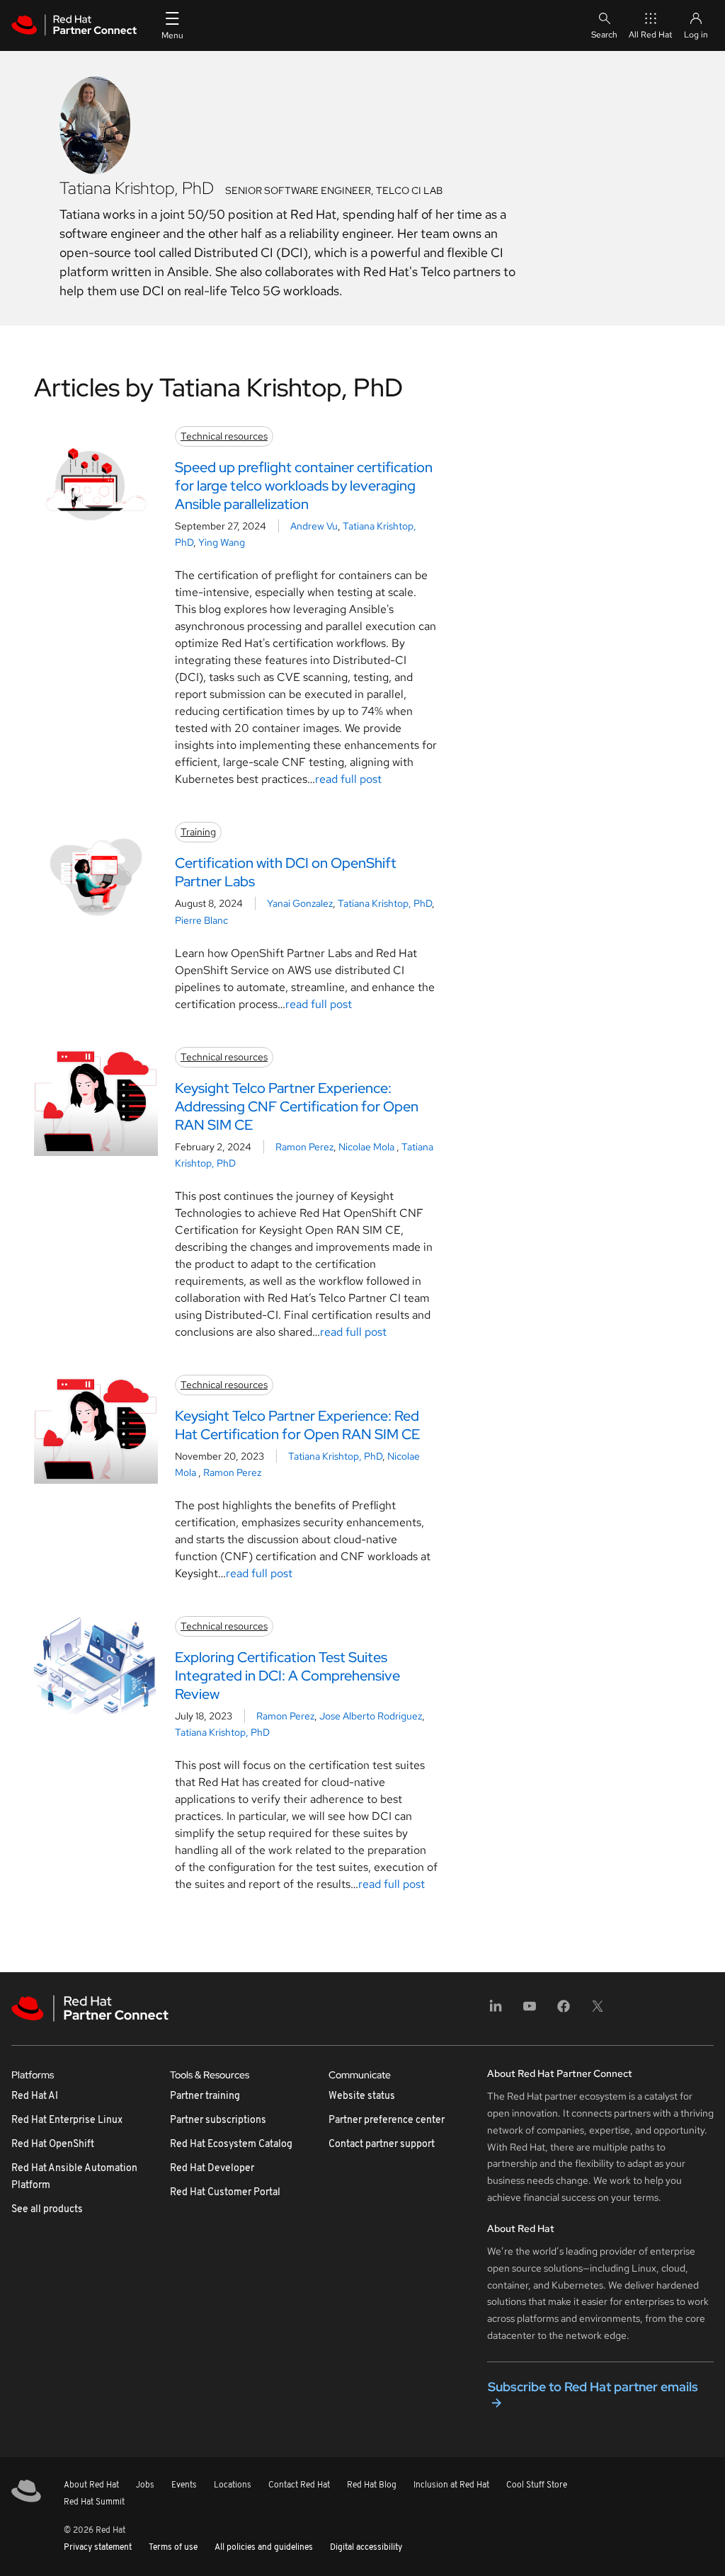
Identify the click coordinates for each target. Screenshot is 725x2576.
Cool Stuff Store (537, 2485)
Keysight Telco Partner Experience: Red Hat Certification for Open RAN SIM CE (297, 1425)
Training (198, 832)
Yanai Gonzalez (300, 903)
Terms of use (173, 2548)
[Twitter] (598, 2011)
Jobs (145, 2485)
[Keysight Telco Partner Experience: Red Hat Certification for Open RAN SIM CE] (96, 1429)
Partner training (205, 2096)
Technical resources (224, 436)
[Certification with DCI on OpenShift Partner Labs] (96, 877)
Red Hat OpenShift (53, 2145)
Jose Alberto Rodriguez (371, 1716)
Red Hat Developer (212, 2169)
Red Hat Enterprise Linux (67, 2120)
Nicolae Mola (367, 1147)
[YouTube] (530, 2011)
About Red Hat (91, 2485)
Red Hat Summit (94, 2502)
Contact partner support (382, 2145)
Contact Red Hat (299, 2485)
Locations (233, 2485)
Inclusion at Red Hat (451, 2485)
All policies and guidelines (264, 2548)
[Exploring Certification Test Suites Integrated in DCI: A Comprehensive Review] (96, 1665)
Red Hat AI (35, 2096)
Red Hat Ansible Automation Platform (74, 2177)
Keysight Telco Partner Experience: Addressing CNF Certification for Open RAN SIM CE (297, 1106)
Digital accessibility (366, 2548)
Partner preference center (387, 2120)
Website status (362, 2096)
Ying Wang (222, 542)
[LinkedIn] (496, 2011)
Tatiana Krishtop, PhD (385, 903)
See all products (47, 2210)
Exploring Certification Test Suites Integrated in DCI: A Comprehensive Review (287, 1676)
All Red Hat (651, 35)
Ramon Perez (304, 1147)
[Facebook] (564, 2011)
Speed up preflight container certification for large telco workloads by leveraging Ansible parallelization (304, 486)
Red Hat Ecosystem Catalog (231, 2145)
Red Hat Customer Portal (225, 2193)
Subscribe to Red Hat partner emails (593, 2387)
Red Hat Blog (372, 2485)
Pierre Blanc (201, 920)
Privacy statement (98, 2548)
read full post (348, 779)
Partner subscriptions (218, 2120)
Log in (696, 35)
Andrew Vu (314, 526)
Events (184, 2485)
